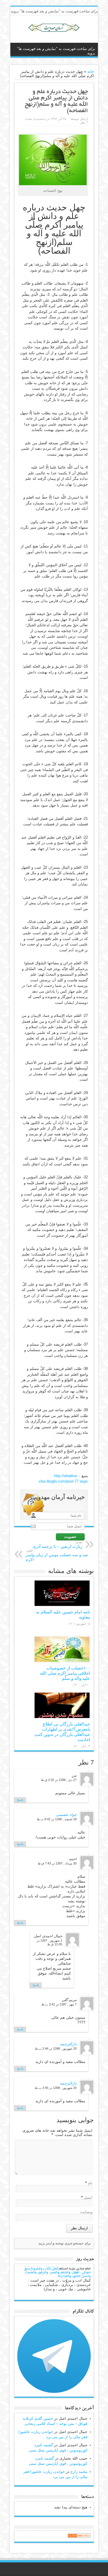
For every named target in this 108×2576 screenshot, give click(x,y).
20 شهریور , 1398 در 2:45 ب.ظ (56, 2088)
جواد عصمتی (66, 1815)
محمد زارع (79, 2472)
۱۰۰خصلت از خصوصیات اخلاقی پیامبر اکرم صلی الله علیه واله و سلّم (65, 1673)
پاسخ (20, 1800)
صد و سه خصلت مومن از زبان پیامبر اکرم (57, 1555)
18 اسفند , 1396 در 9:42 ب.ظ (57, 1819)
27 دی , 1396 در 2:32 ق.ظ (59, 1780)
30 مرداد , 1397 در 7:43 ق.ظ (57, 1863)
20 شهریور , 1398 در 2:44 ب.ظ (56, 2048)
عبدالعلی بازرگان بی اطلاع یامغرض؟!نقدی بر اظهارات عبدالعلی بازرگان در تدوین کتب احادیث (62, 1732)
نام (90, 2183)
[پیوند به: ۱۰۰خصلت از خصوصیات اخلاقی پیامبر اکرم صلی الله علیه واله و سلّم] (62, 1649)
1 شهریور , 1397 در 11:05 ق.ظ (49, 1942)
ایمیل (88, 2197)
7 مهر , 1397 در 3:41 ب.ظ (59, 2004)
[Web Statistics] (79, 2537)
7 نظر (84, 122)
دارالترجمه (68, 2044)
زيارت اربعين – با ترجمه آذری (57, 1545)
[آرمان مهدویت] (54, 28)
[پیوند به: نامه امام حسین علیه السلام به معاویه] (62, 1593)
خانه (91, 71)
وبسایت (86, 2212)
